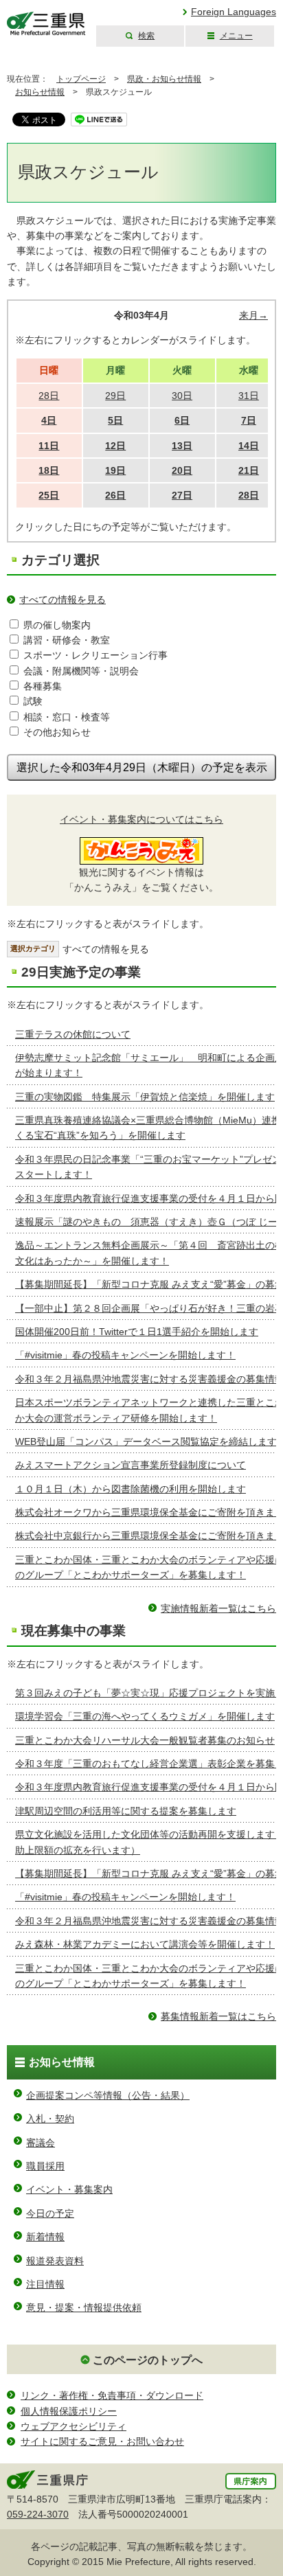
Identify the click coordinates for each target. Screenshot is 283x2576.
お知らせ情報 (40, 92)
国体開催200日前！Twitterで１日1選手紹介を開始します (137, 1332)
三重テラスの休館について (73, 1034)
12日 (115, 446)
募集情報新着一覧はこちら (218, 2016)
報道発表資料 (55, 2261)
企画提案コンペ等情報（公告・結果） (108, 2095)
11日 (49, 446)
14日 (249, 446)
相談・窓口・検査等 (67, 717)
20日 (182, 470)
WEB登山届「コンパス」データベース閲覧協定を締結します (146, 1441)
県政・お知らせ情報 (164, 79)
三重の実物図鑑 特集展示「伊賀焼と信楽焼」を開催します (145, 1097)
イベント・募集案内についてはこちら (141, 819)
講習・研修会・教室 (67, 640)
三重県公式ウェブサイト (46, 24)
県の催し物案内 (57, 625)
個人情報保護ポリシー (69, 2411)
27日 (182, 495)
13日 (182, 446)
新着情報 (45, 2237)
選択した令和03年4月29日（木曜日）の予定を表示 (142, 767)
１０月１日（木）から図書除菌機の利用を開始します (131, 1489)
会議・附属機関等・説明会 (81, 671)
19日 (115, 470)
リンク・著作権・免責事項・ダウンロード (112, 2395)
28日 (249, 495)
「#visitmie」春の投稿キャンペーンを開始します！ (125, 1355)
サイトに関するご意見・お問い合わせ (102, 2441)
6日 (182, 420)
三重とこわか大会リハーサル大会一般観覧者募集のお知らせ (145, 1740)
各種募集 (43, 686)
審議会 (41, 2143)
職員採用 (45, 2166)
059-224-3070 (38, 2514)
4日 (49, 420)
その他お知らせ (57, 732)
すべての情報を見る (63, 600)
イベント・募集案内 (69, 2189)
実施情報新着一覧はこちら (218, 1608)
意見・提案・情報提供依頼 (84, 2307)
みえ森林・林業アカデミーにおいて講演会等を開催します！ (145, 1944)
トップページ (81, 79)
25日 (49, 495)
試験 (33, 701)
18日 (49, 470)
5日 (115, 420)
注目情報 (45, 2284)
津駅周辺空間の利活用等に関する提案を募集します (126, 1811)
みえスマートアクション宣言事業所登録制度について (131, 1465)
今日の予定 (50, 2213)
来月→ (253, 315)
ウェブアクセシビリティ (73, 2426)
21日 (249, 470)
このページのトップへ (148, 2360)
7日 (249, 420)
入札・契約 (50, 2119)
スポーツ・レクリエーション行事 (95, 655)
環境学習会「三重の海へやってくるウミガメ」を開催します (145, 1716)
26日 (115, 495)
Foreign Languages (234, 12)
